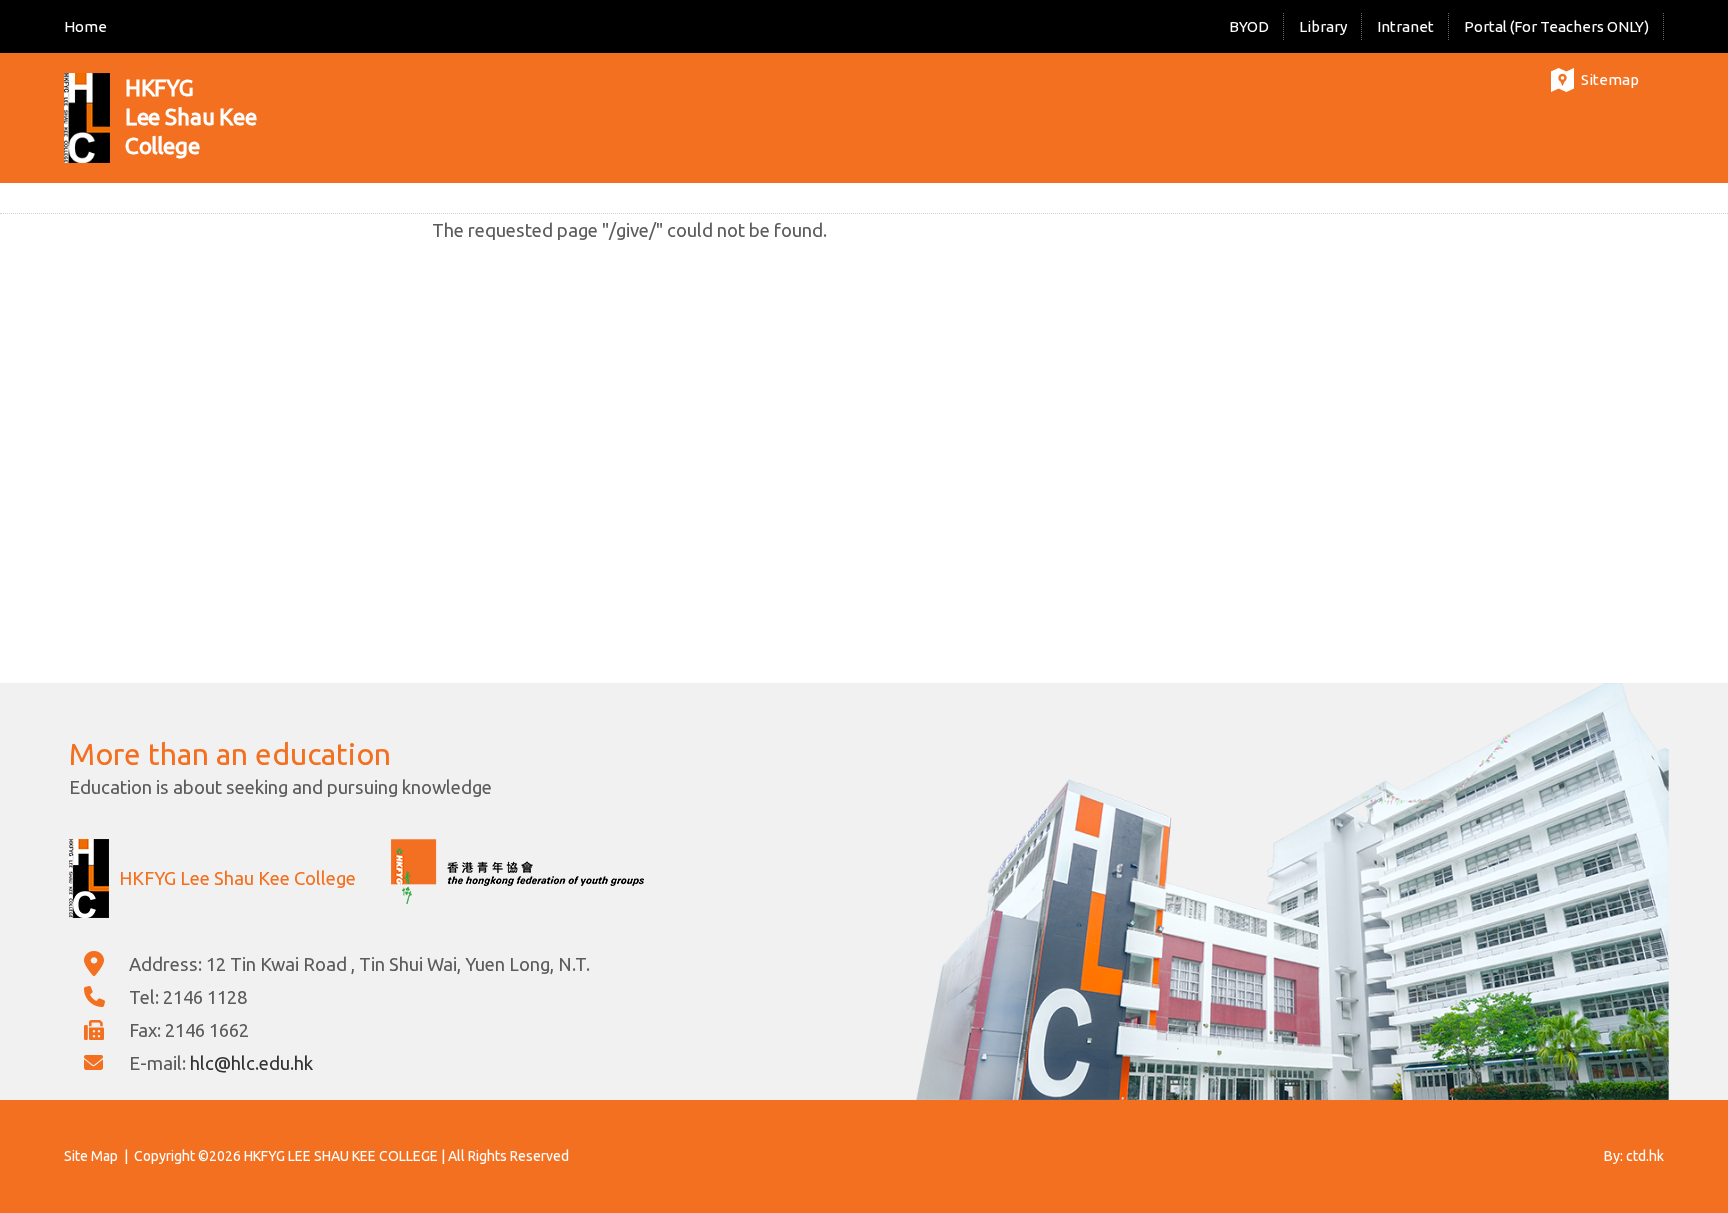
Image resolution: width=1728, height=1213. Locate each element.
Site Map (91, 1156)
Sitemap (1610, 79)
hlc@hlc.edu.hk (251, 1063)
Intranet (1405, 26)
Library (1323, 26)
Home (85, 26)
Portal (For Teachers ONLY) (1556, 26)
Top (1677, 1128)
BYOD (1249, 26)
